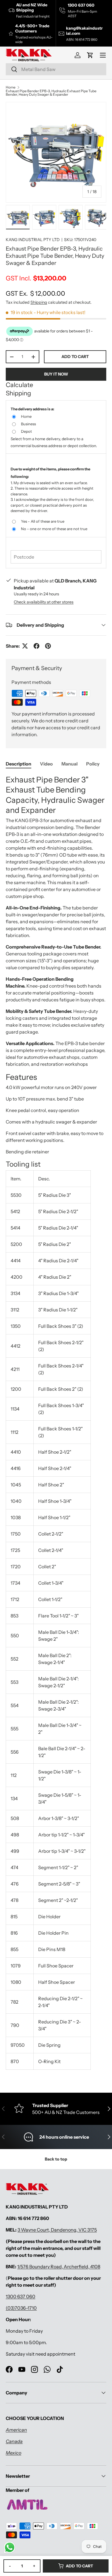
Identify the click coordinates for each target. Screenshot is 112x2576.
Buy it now (56, 374)
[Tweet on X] (25, 646)
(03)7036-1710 (21, 2308)
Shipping (39, 302)
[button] (90, 55)
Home (11, 87)
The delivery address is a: (32, 409)
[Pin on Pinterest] (48, 646)
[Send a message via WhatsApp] (10, 2547)
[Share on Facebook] (36, 646)
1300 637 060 (21, 2296)
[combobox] (56, 69)
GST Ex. (35, 293)
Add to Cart (79, 2566)
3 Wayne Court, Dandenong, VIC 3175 (57, 2230)
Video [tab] (46, 764)
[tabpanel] (56, 1424)
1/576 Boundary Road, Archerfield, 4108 (59, 2267)
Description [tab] (19, 764)
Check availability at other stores (44, 602)
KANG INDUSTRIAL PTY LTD (33, 240)
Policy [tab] (93, 764)
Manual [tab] (69, 764)
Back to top (56, 2159)
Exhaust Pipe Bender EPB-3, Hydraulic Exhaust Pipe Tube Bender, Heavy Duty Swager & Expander (51, 93)
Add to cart (75, 357)
